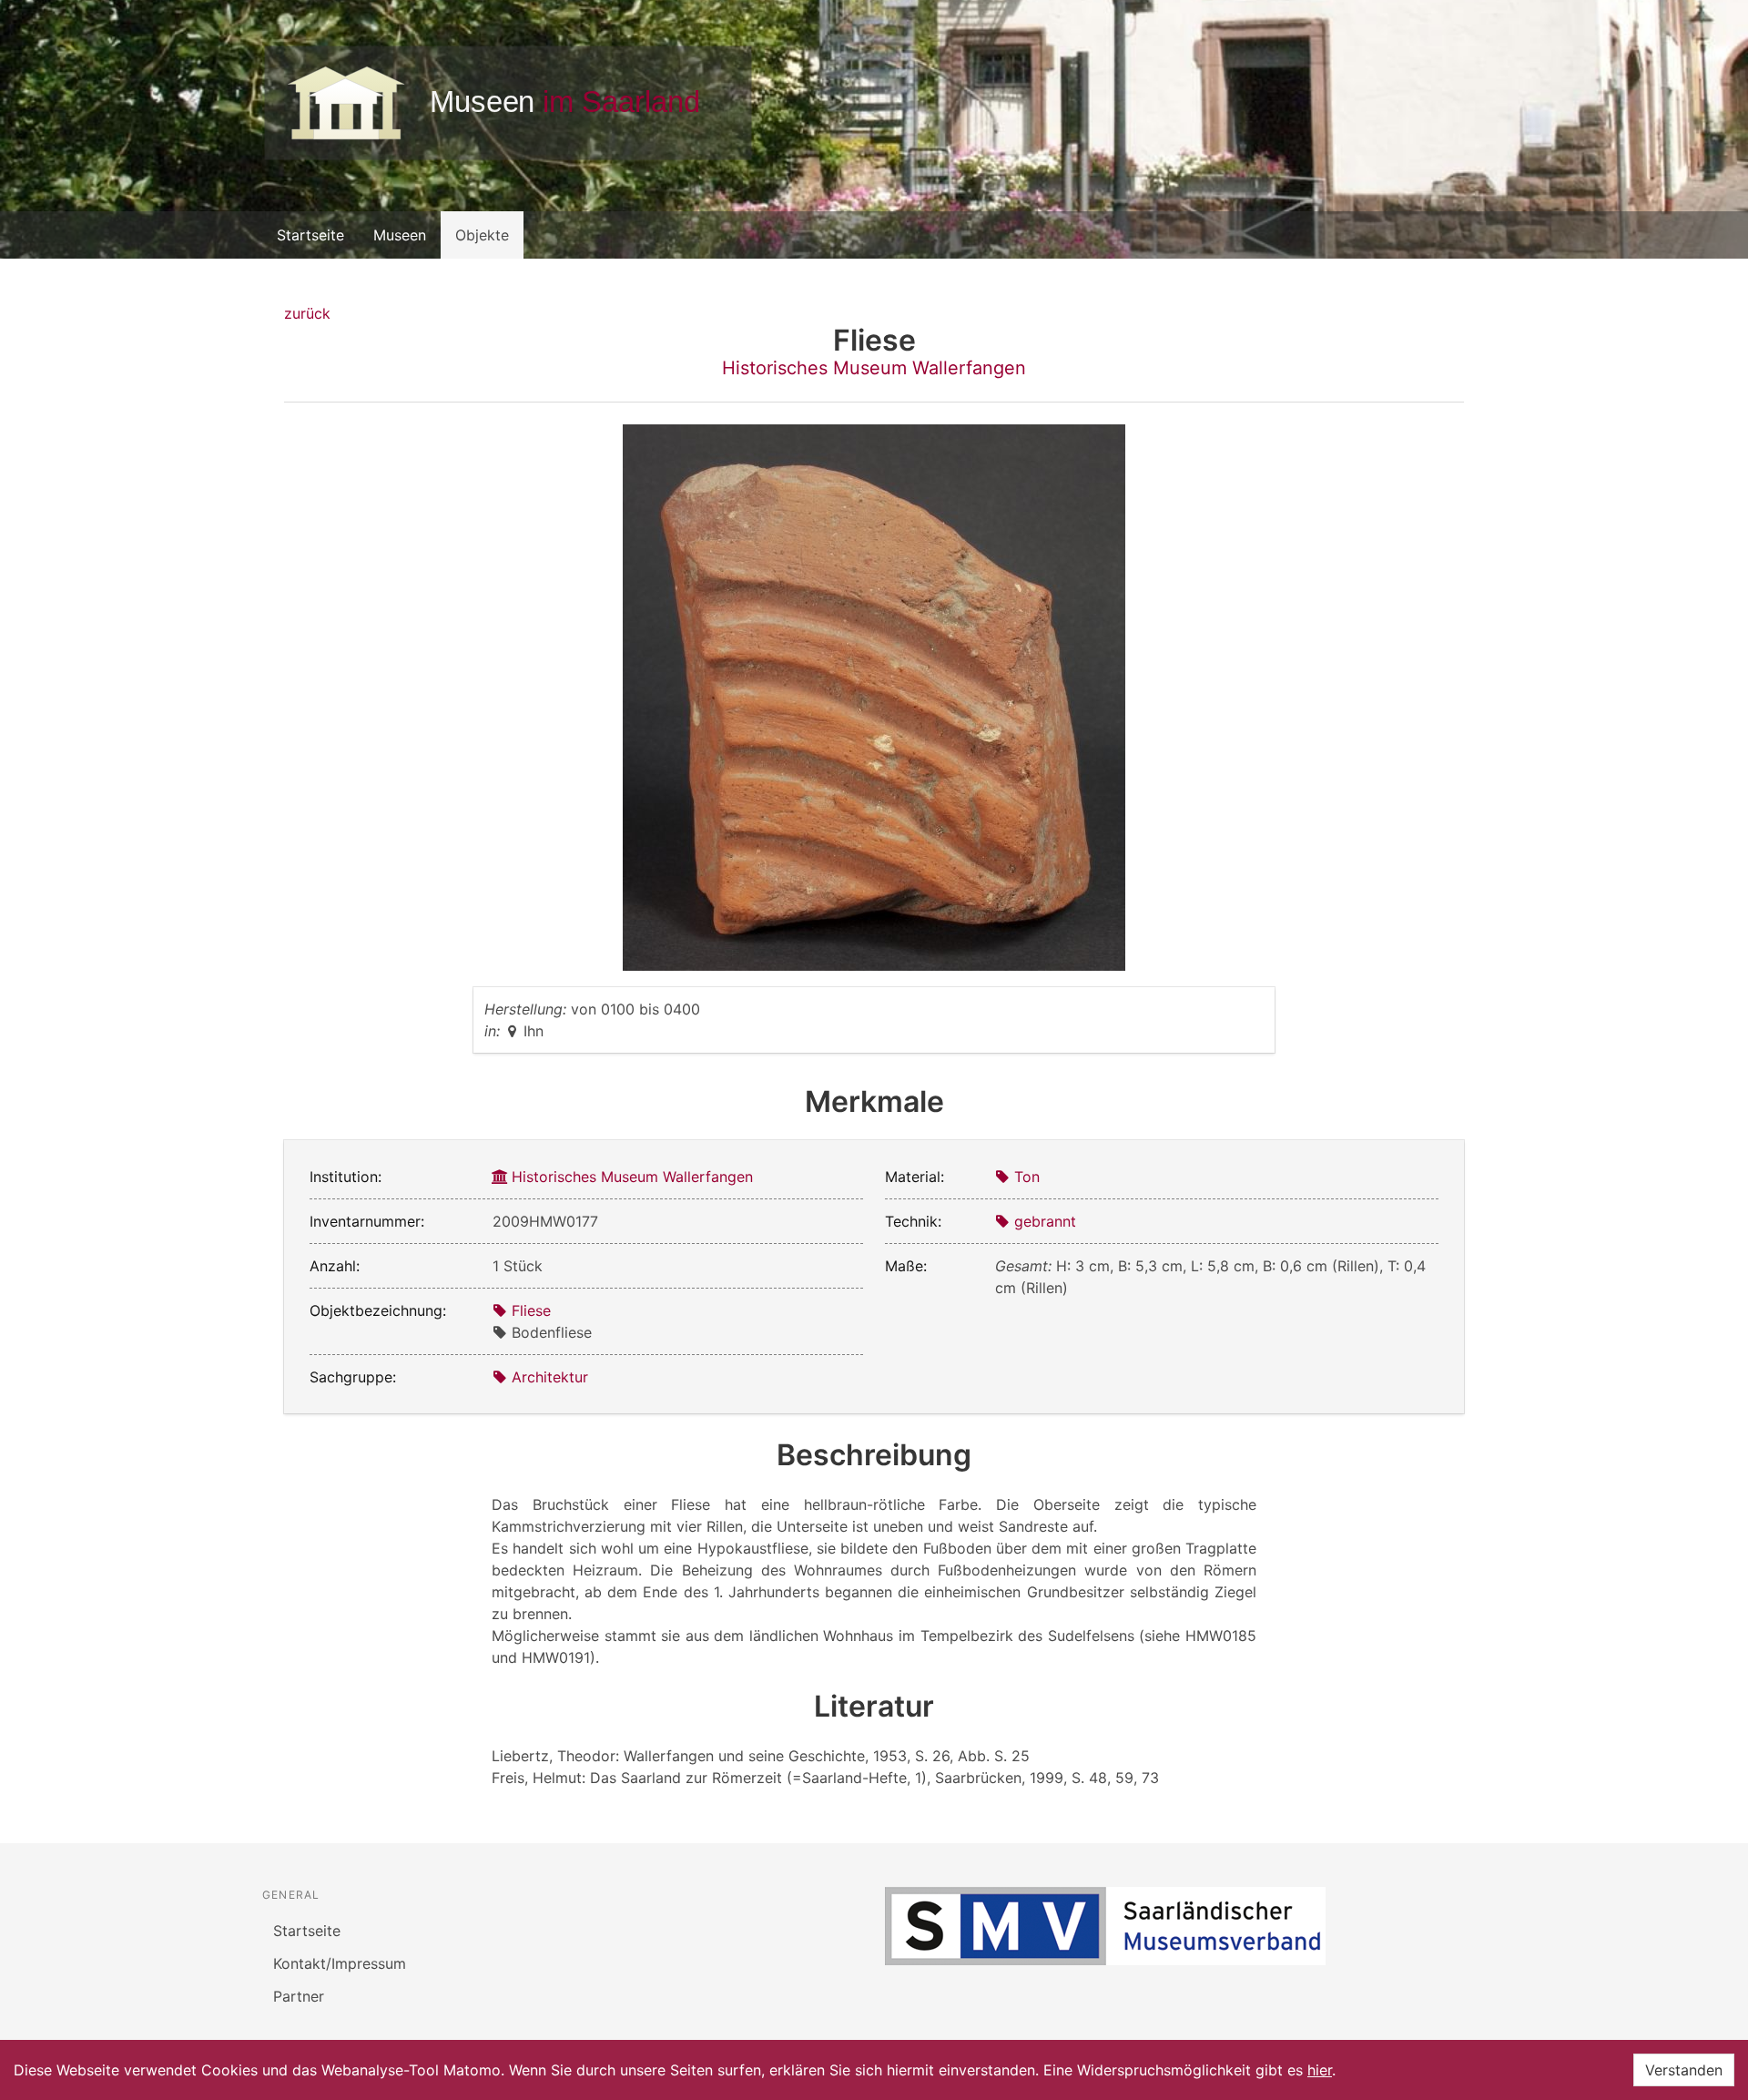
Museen (400, 235)
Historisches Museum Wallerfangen (874, 368)
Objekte (482, 235)
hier (1320, 2070)
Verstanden (1684, 2070)
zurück (307, 313)
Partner (299, 1996)
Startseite (310, 235)
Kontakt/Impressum (340, 1963)
